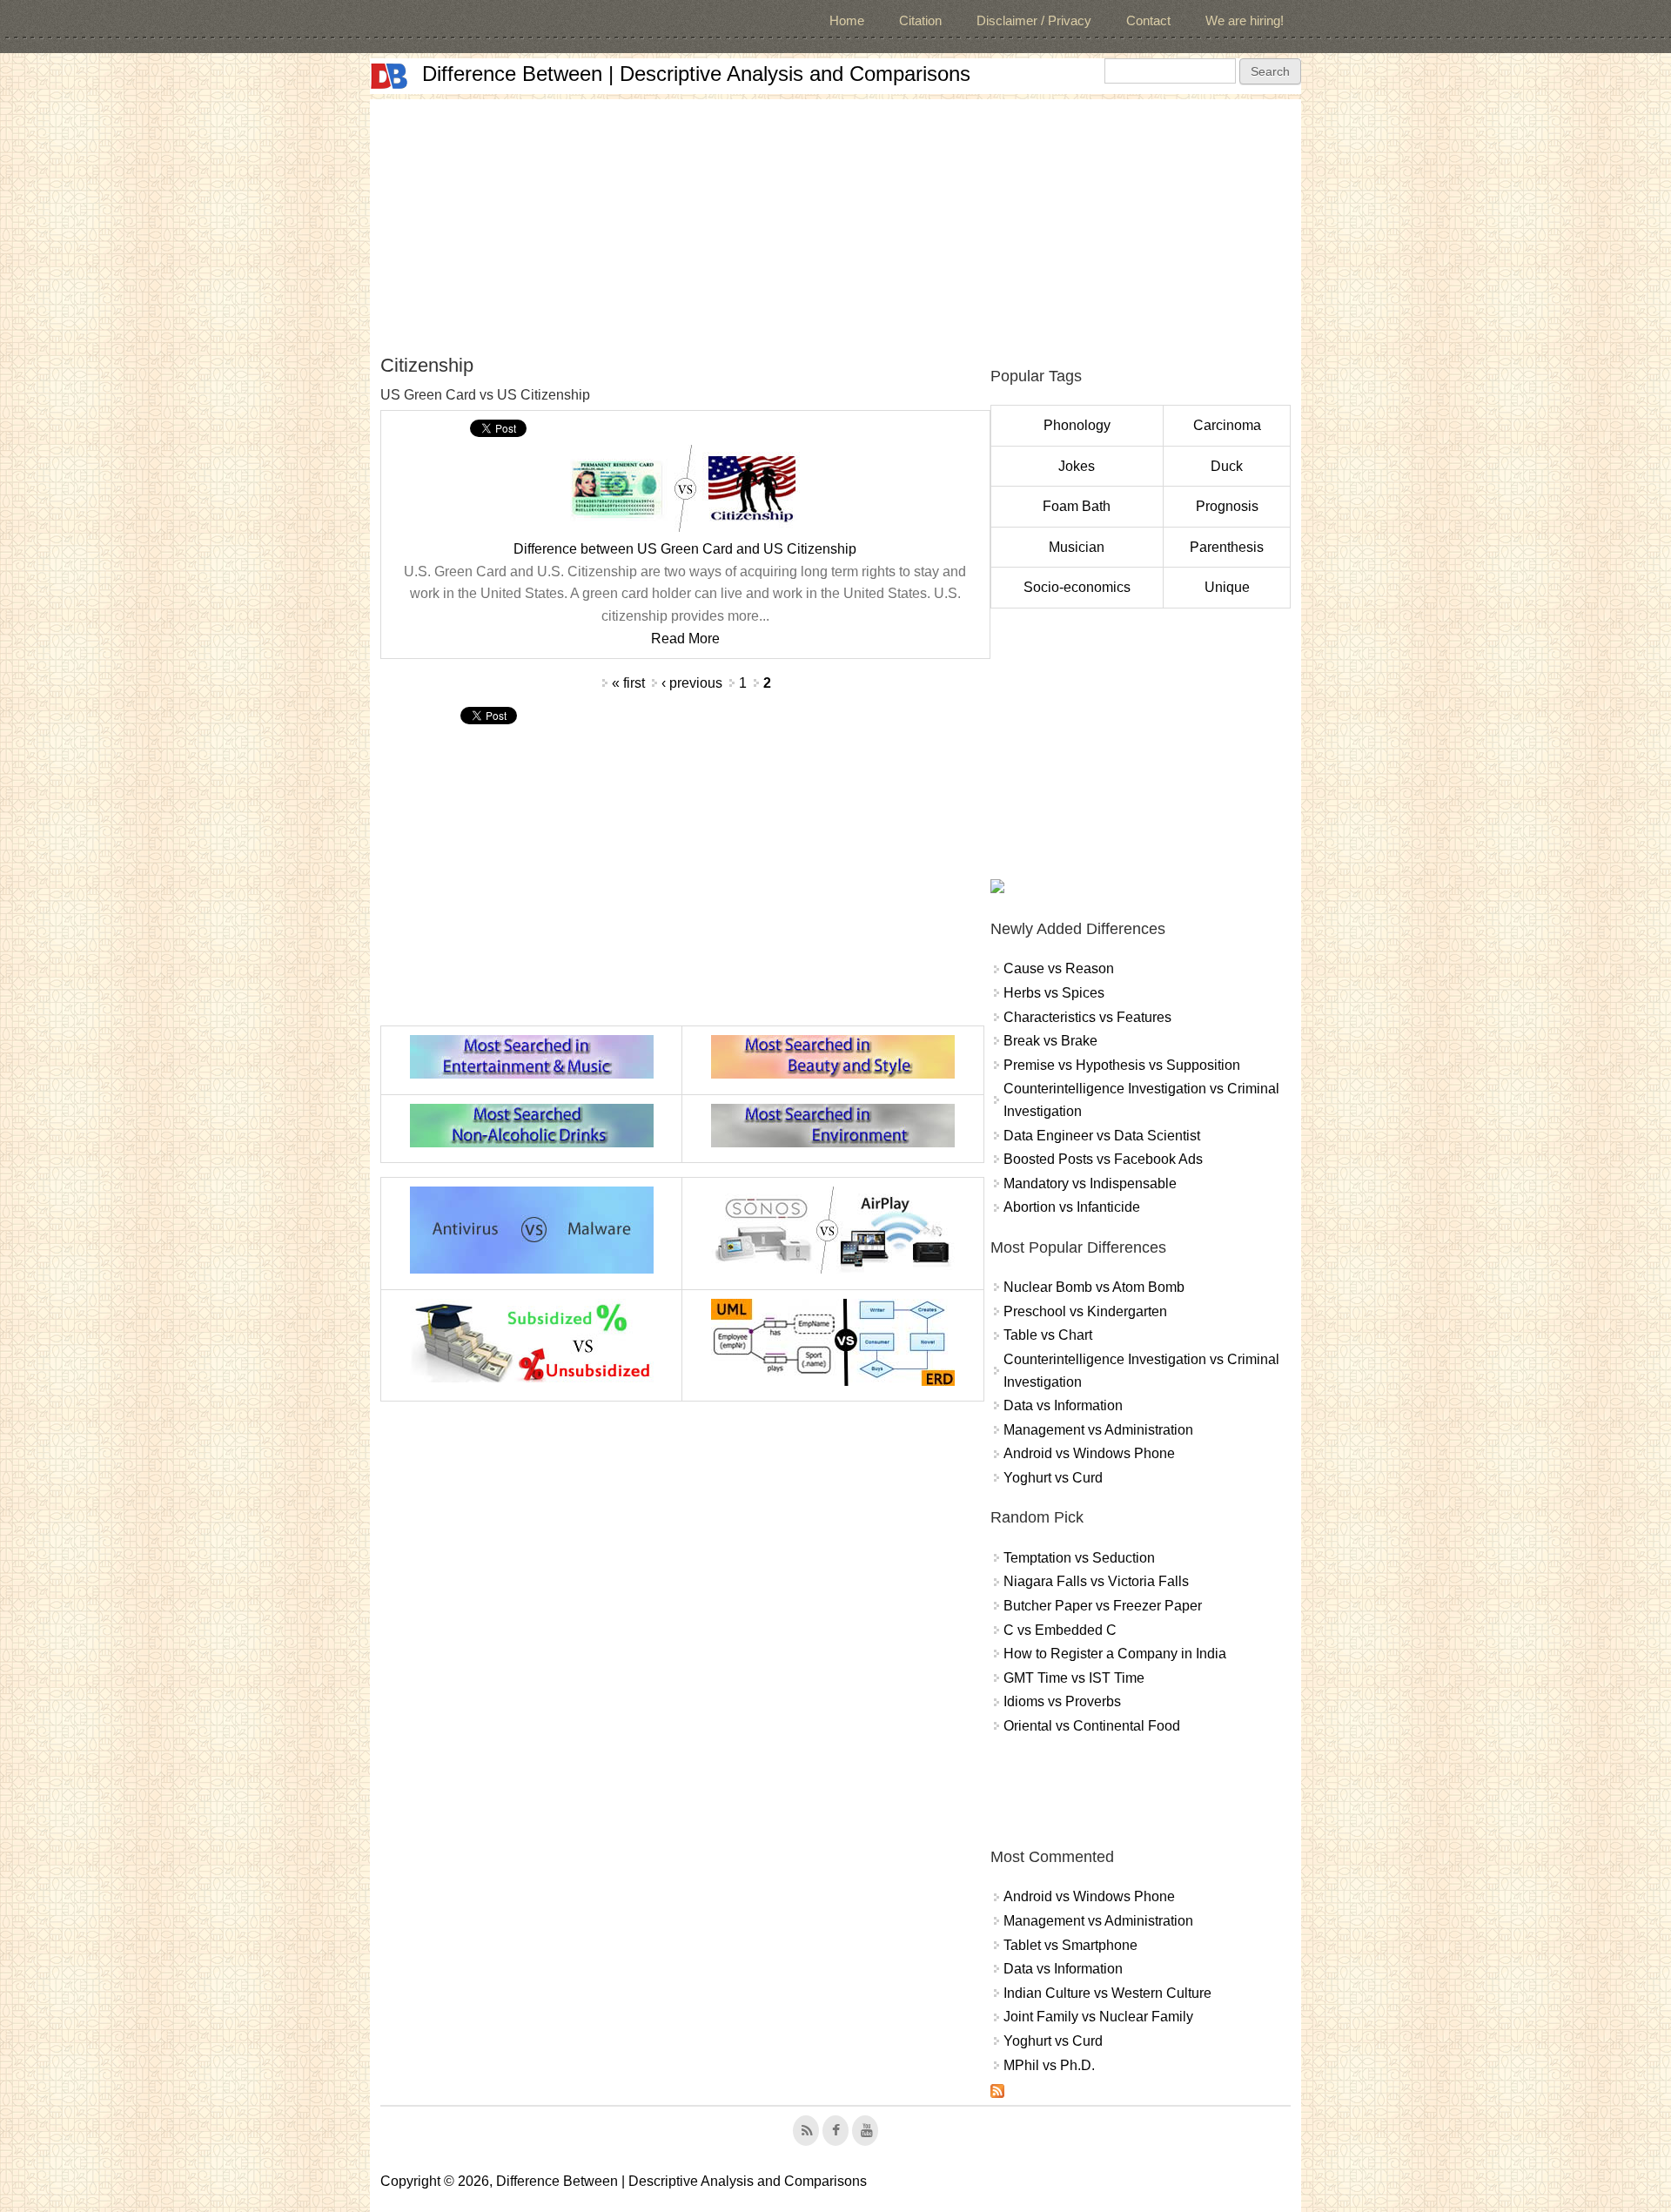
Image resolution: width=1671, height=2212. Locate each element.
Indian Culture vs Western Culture (1107, 1993)
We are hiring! (1245, 20)
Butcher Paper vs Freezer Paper (1103, 1606)
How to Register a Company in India (1115, 1654)
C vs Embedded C (1060, 1630)
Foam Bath (1077, 506)
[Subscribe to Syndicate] (997, 2093)
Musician (1077, 547)
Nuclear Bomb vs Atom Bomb (1094, 1287)
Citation (920, 20)
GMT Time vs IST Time (1074, 1678)
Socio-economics (1077, 587)
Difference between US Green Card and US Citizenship (685, 549)
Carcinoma (1227, 425)
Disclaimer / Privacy (1034, 20)
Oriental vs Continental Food (1092, 1726)
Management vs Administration (1098, 1430)
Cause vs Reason (1059, 968)
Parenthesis (1227, 547)
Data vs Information (1063, 1405)
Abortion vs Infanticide (1072, 1207)
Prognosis (1227, 506)
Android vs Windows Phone (1089, 1453)
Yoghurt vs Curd (1053, 1478)
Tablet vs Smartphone (1070, 1945)
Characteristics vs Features (1087, 1017)
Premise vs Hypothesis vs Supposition (1122, 1065)
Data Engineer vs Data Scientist (1102, 1136)
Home (847, 20)
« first (628, 683)
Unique (1227, 587)
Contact (1148, 20)
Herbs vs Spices (1054, 993)
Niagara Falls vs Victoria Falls (1096, 1581)
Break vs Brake (1050, 1041)
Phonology (1077, 425)
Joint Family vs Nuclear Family (1098, 2017)
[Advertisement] (835, 221)
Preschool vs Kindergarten (1085, 1311)
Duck (1227, 466)
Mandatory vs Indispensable (1090, 1183)
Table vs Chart (1048, 1335)
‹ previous (692, 683)
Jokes (1077, 466)
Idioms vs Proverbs (1062, 1701)
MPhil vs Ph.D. (1049, 2065)
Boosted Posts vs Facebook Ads (1103, 1159)
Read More (685, 639)
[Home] (389, 76)
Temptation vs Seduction (1079, 1558)
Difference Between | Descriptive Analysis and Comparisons (696, 74)
